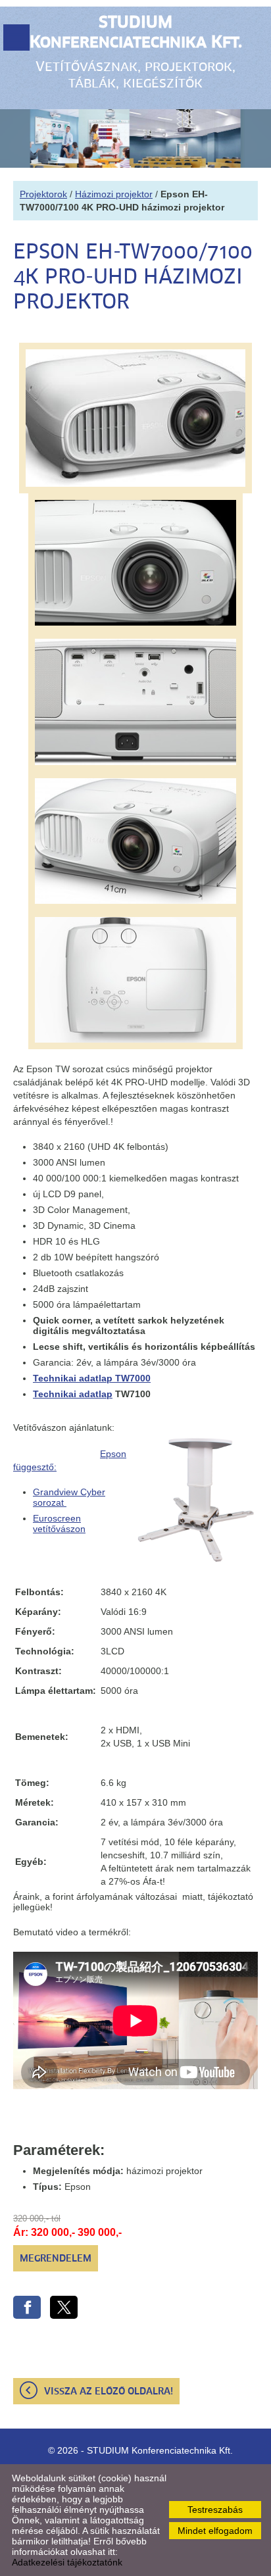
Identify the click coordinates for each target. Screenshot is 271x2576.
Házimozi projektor (114, 194)
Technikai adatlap (73, 1394)
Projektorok (43, 194)
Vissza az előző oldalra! (109, 2392)
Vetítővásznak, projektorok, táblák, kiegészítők (136, 53)
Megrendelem (56, 2259)
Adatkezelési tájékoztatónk (67, 2562)
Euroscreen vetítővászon (59, 1523)
